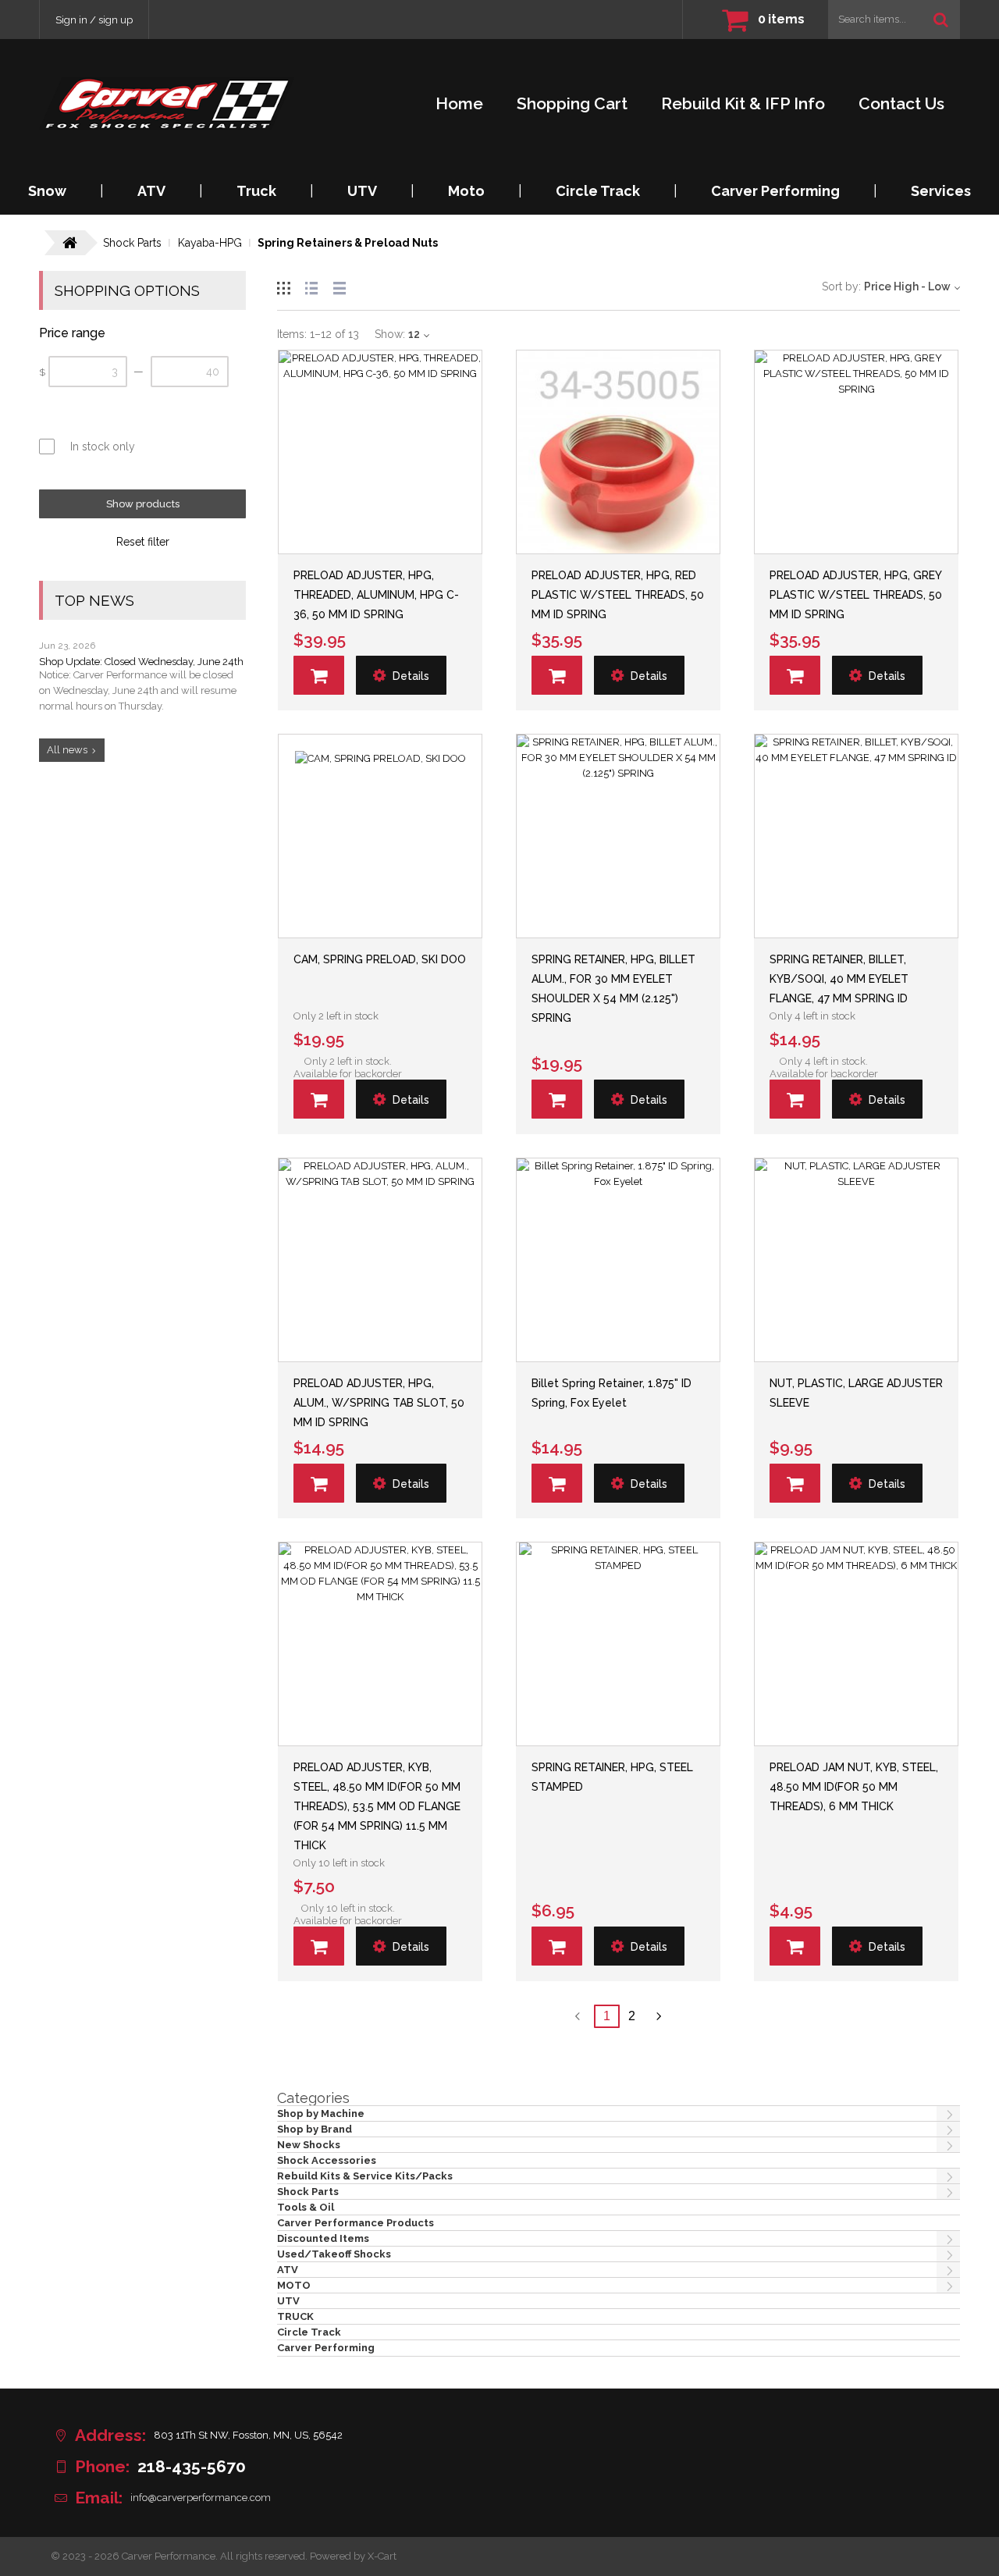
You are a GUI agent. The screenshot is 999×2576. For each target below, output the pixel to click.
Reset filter (143, 542)
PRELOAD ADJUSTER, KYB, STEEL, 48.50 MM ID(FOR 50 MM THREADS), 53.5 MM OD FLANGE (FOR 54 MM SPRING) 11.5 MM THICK (377, 1806)
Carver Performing (775, 191)
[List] (311, 286)
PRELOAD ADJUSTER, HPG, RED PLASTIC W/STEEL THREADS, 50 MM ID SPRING (618, 595)
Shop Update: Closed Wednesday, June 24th (141, 662)
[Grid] (283, 286)
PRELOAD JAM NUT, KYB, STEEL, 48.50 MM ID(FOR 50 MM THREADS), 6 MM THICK (854, 1787)
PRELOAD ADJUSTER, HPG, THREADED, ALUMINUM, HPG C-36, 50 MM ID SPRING (376, 595)
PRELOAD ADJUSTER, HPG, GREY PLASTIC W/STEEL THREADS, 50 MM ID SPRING (856, 595)
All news (67, 750)
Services (941, 191)
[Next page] (659, 2016)
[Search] (941, 20)
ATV (151, 191)
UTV (362, 191)
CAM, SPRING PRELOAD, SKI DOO (380, 959)
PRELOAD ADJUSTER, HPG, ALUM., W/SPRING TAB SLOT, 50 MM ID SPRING (379, 1403)
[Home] (167, 103)
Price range (72, 333)
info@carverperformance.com (201, 2498)
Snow (47, 191)
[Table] (340, 286)
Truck (256, 191)
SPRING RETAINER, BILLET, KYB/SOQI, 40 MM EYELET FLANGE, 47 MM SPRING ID (839, 979)
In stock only (103, 447)
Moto (466, 191)
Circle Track (598, 191)
